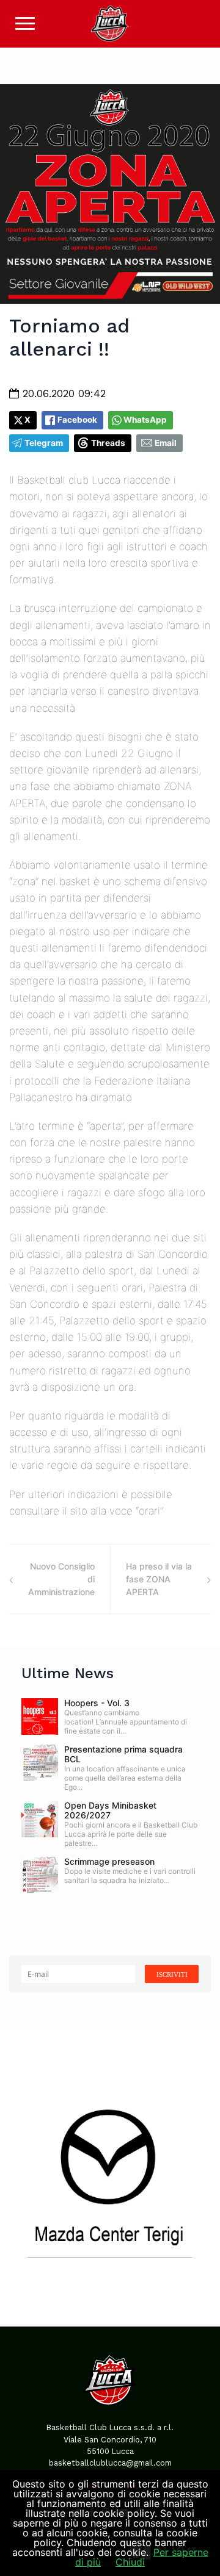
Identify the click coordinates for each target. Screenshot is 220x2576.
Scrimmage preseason (109, 1861)
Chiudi (130, 2562)
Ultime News (68, 1673)
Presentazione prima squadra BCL (123, 1754)
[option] (110, 2178)
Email (166, 443)
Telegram (44, 443)
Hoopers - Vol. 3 (97, 1703)
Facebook (77, 420)
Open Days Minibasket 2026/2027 (110, 1810)
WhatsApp (145, 420)
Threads (108, 443)
